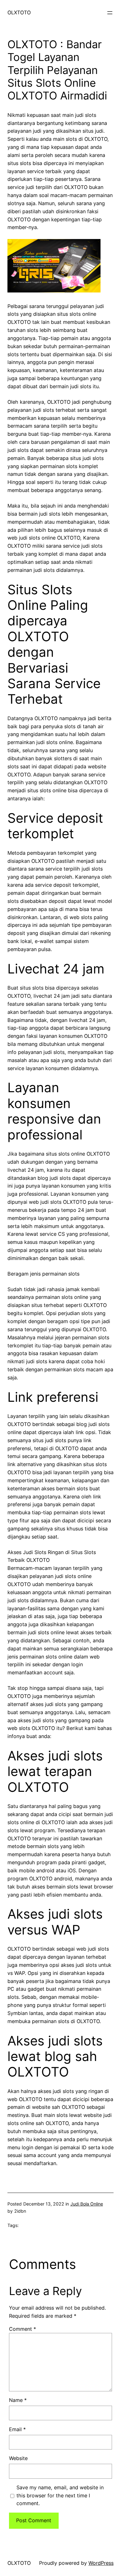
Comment (22, 2329)
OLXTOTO (19, 12)
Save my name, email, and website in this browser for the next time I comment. (60, 2495)
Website (18, 2458)
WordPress (101, 2563)
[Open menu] (110, 13)
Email (17, 2429)
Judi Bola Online (87, 2204)
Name (18, 2400)
